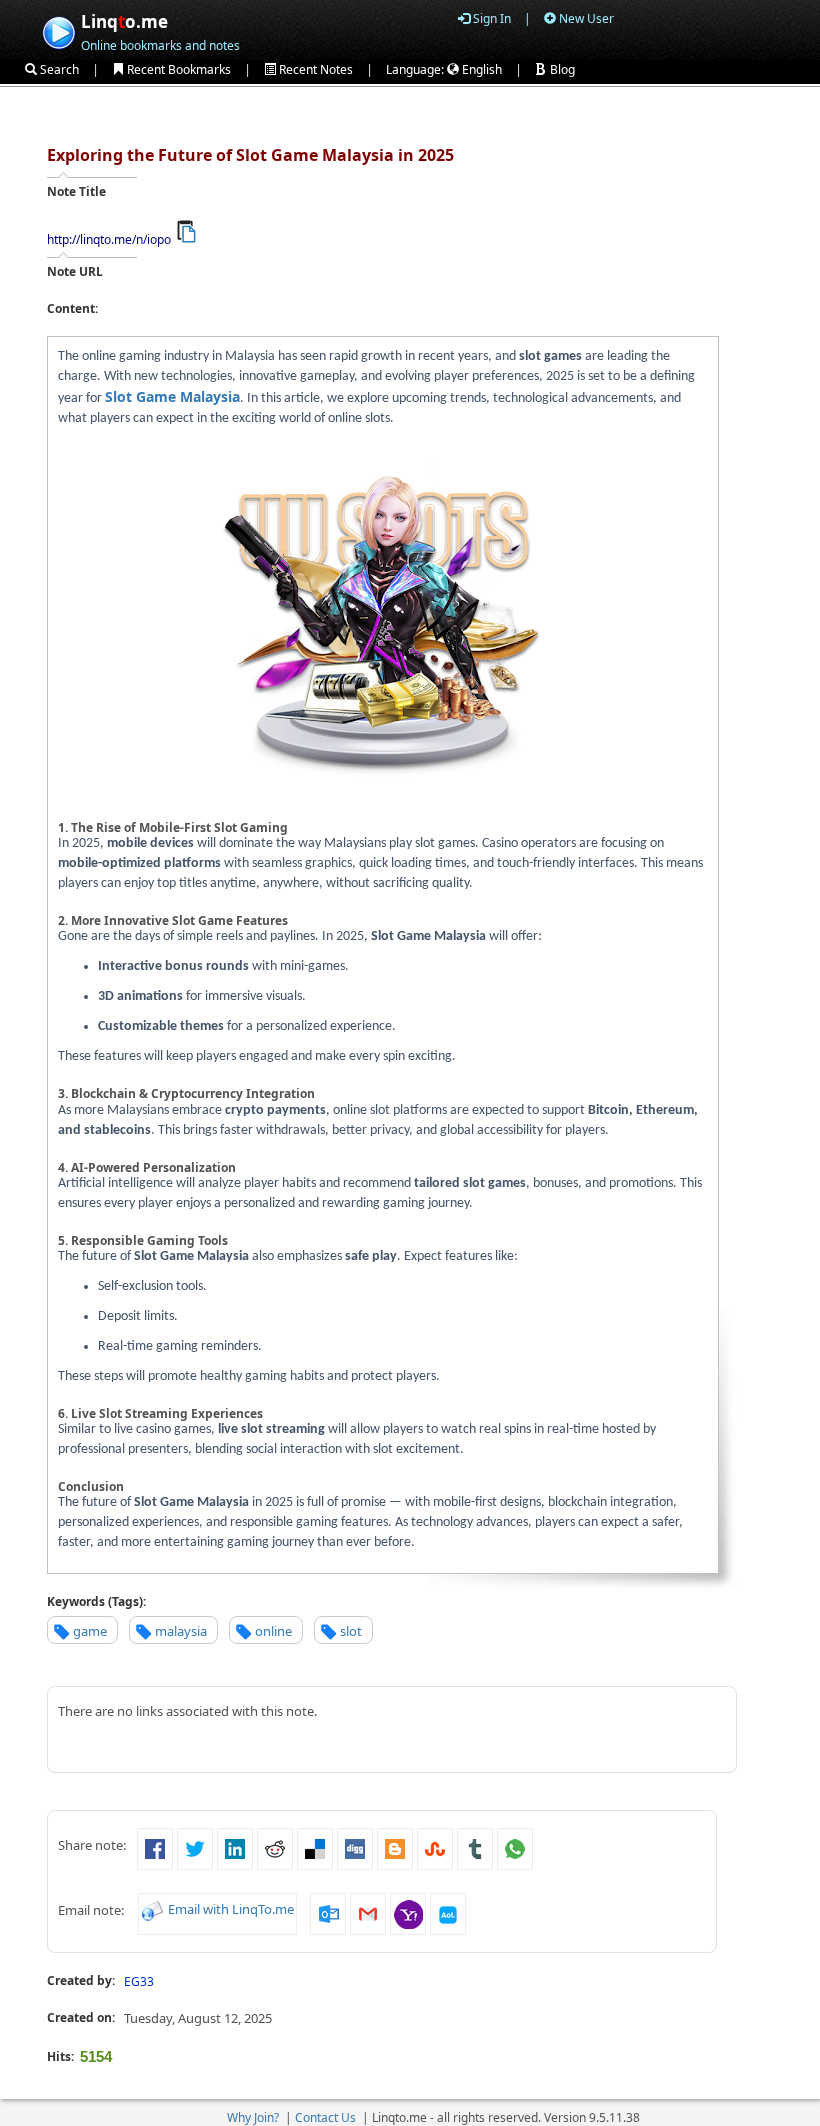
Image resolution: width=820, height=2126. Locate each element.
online (273, 1631)
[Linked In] (235, 1848)
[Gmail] (368, 1912)
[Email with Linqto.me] (153, 1909)
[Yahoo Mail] (408, 1912)
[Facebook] (155, 1848)
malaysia (181, 1631)
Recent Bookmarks (177, 69)
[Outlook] (328, 1912)
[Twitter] (195, 1848)
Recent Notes (314, 69)
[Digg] (355, 1848)
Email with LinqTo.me (231, 1909)
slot (351, 1631)
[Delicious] (315, 1848)
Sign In (490, 18)
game (90, 1631)
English (480, 69)
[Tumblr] (475, 1848)
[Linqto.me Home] (58, 30)
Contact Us (325, 2117)
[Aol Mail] (448, 1912)
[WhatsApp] (515, 1848)
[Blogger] (395, 1848)
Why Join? (253, 2117)
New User (585, 18)
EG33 (139, 1981)
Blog (561, 69)
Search (58, 69)
